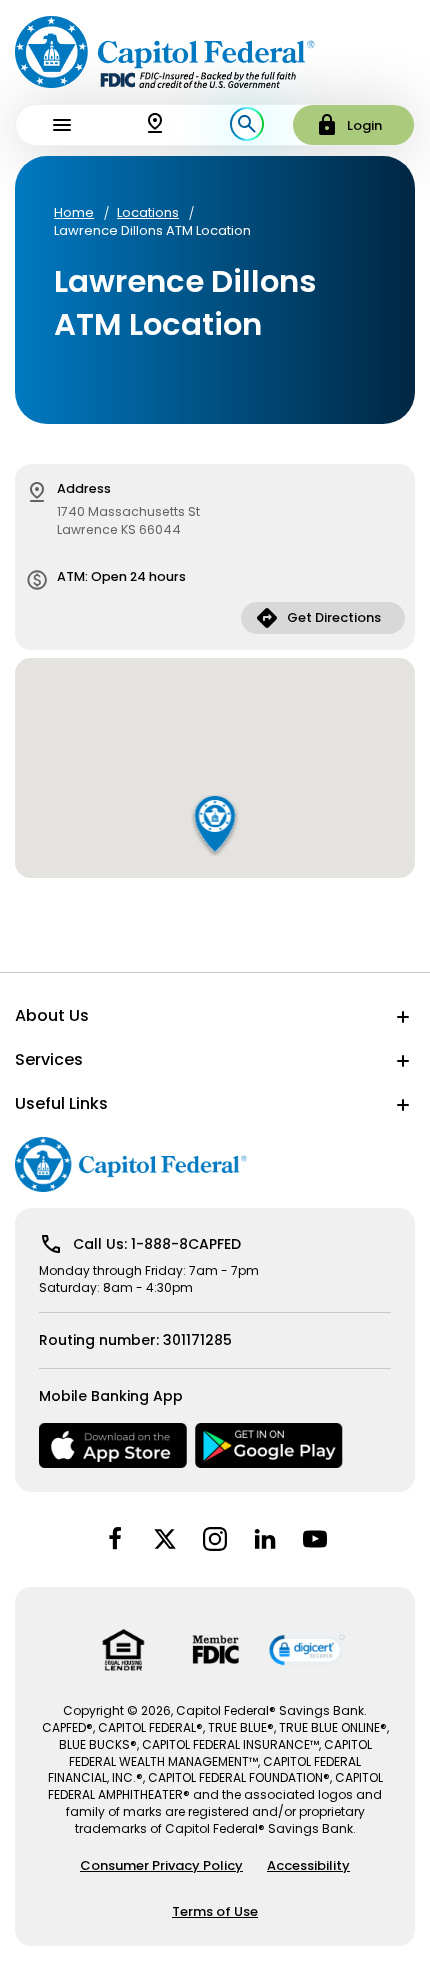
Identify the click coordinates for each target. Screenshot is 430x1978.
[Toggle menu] (62, 125)
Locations (148, 213)
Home (74, 213)
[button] (215, 824)
